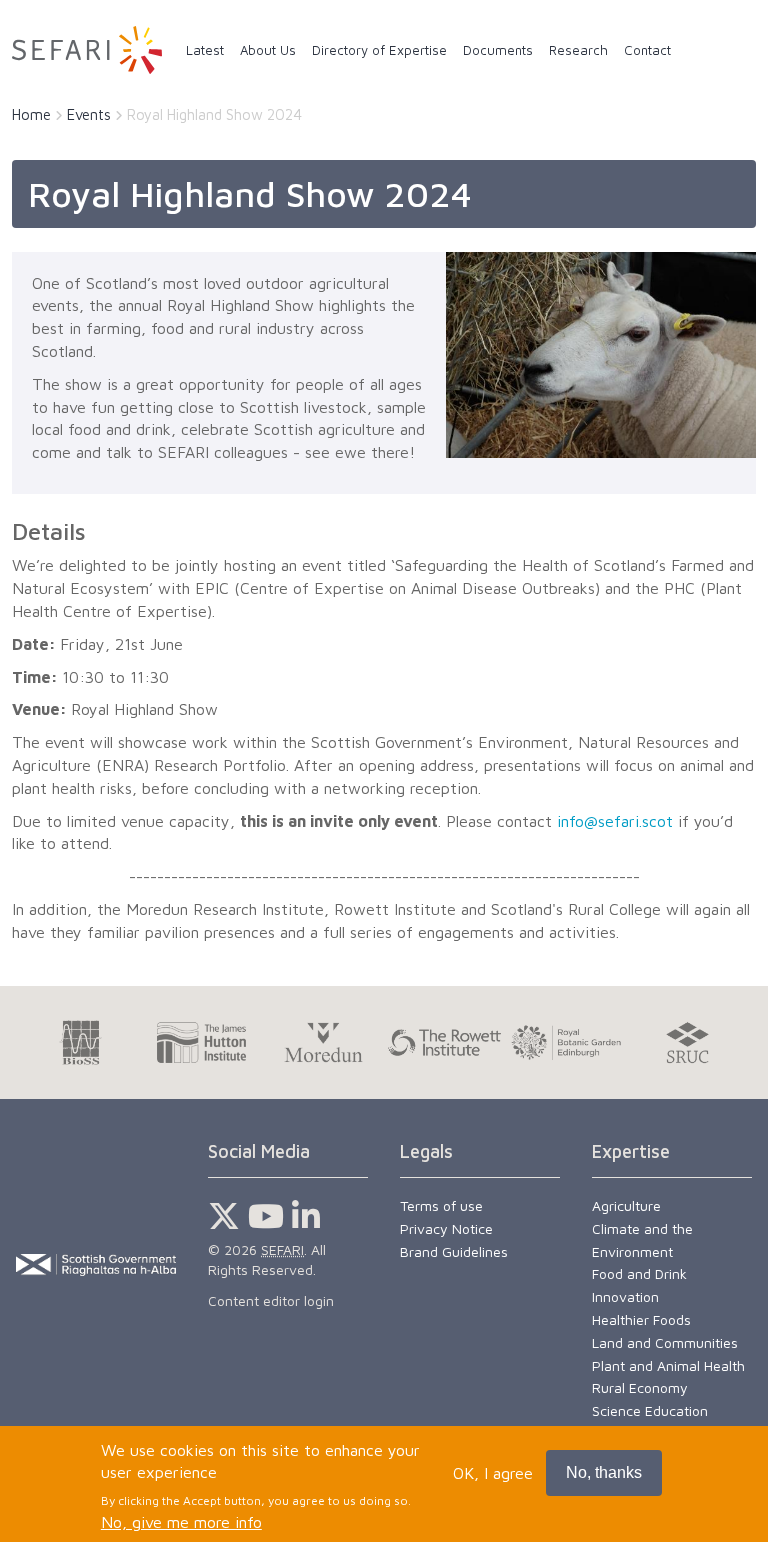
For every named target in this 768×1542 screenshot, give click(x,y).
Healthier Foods (641, 1319)
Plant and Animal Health (668, 1365)
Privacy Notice (446, 1228)
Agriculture (626, 1205)
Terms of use (441, 1205)
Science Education (650, 1410)
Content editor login (271, 1300)
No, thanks (604, 1472)
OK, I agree (493, 1473)
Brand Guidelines (454, 1251)
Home (31, 114)
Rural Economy (640, 1387)
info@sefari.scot (615, 821)
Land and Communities (665, 1342)
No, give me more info (181, 1522)
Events (89, 114)
